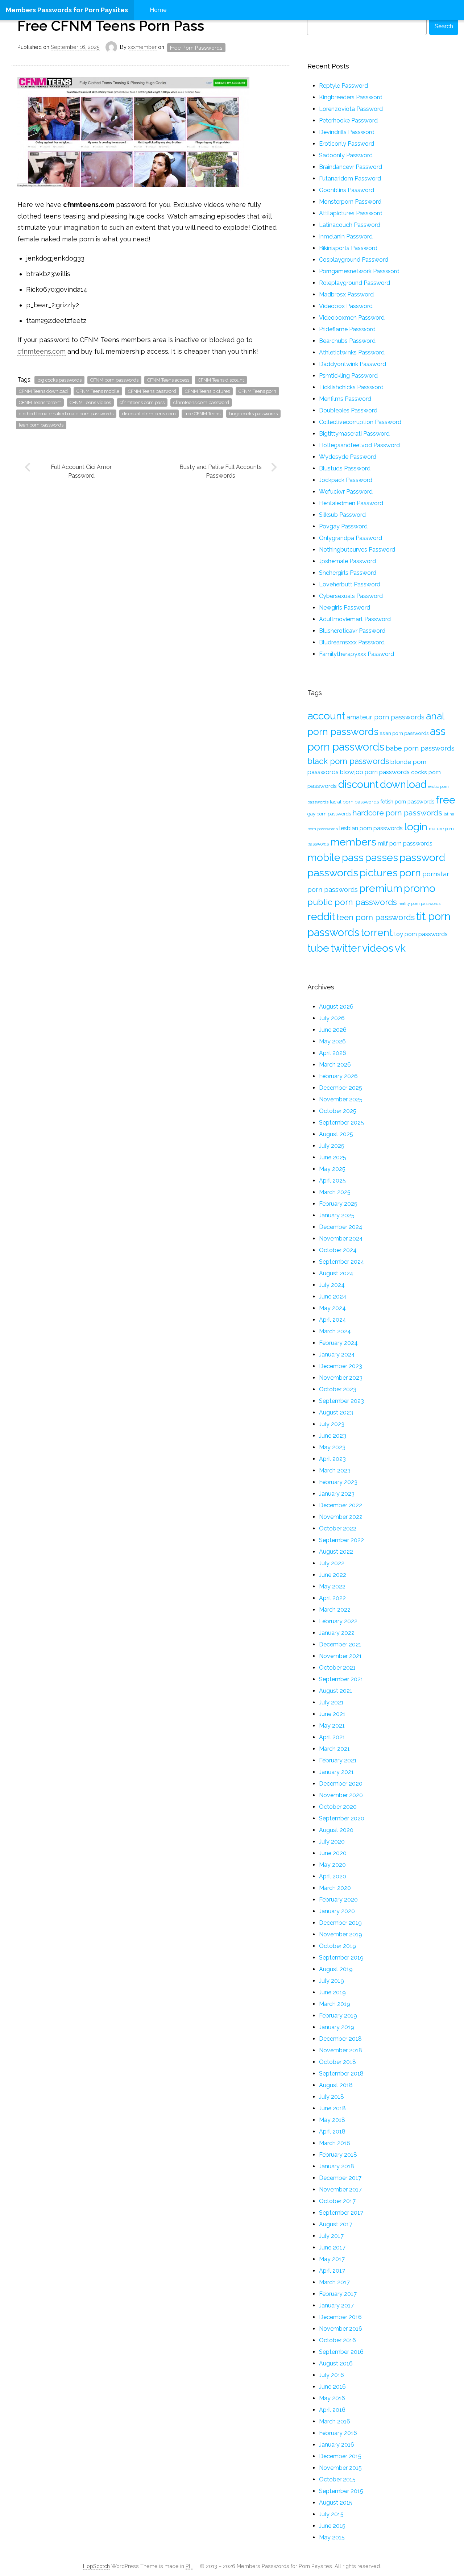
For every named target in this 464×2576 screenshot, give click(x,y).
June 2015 (332, 2526)
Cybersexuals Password (351, 596)
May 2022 (332, 1586)
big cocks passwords (59, 380)
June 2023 (333, 1436)
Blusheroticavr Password (352, 631)
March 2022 (335, 1610)
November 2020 (341, 1795)
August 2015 (336, 2503)
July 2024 (332, 1285)
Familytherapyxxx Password (357, 654)
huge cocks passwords (253, 414)
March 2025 (335, 1192)
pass (353, 857)
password (422, 857)
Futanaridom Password (350, 178)
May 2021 (332, 1726)
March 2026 (335, 1065)
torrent (377, 932)
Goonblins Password (347, 190)
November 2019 (341, 1934)
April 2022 (332, 1598)
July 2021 (331, 1702)
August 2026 (336, 1007)
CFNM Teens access (168, 380)
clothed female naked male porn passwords (66, 414)
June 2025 (333, 1157)
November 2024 (341, 1239)
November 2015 (340, 2468)
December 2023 (341, 1366)
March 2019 (335, 2004)
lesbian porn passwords (371, 828)
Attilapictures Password (351, 213)
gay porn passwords (329, 814)
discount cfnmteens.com (149, 414)
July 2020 (332, 1842)
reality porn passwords (419, 903)
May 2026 (332, 1041)
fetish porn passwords (407, 801)
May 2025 (332, 1169)
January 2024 (337, 1355)
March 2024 (335, 1331)
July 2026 (332, 1018)
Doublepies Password (348, 410)
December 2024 (341, 1227)
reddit (321, 917)
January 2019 (337, 2027)
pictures (379, 873)
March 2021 (334, 1749)
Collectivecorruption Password (360, 422)
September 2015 (341, 2491)
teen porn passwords (41, 425)
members (353, 842)
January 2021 (336, 1772)
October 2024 (338, 1250)
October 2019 (337, 1946)
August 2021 (336, 1691)
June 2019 (332, 1992)
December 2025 (341, 1088)
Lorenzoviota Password (351, 109)
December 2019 (340, 1923)
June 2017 (332, 2247)
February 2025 (338, 1204)
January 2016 (337, 2445)
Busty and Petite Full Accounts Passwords (221, 471)
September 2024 (342, 1262)
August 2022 (336, 1552)
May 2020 (332, 1865)
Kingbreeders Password (351, 97)
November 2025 (341, 1099)
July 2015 (331, 2514)
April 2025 (332, 1181)
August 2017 (336, 2224)
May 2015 (332, 2537)
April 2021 (332, 1737)
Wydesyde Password (348, 457)
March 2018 (335, 2143)
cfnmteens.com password (201, 402)
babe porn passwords (420, 748)
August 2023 (336, 1412)
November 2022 (341, 1517)
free (446, 800)
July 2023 (332, 1424)
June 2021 (332, 1714)
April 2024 (333, 1320)
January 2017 (336, 2305)
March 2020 (335, 1888)
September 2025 (341, 1123)
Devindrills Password (347, 132)
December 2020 (341, 1784)
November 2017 (340, 2189)
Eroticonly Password (347, 144)
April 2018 (332, 2132)
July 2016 (332, 2375)
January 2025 (337, 1215)
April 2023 (332, 1459)
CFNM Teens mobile (98, 391)
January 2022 (337, 1633)
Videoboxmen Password (352, 318)
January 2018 (337, 2166)
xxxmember (143, 47)
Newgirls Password (345, 608)
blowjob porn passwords (375, 772)
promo (420, 888)
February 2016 (338, 2433)
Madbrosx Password (346, 294)
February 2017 (338, 2294)
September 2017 (341, 2213)
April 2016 (332, 2410)
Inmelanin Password (346, 236)
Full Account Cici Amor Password (81, 471)
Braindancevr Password (351, 167)
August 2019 (336, 1969)
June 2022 (333, 1575)
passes (382, 857)
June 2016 (332, 2387)
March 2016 (335, 2421)
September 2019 (341, 1958)
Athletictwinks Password (352, 352)
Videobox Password (346, 306)
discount (358, 784)
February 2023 (338, 1482)
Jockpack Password (346, 480)
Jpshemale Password (347, 561)
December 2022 (341, 1505)
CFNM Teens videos (90, 402)
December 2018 (340, 2039)
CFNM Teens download (43, 391)
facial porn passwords (354, 802)
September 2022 (341, 1540)
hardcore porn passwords (397, 813)
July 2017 (331, 2236)
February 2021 (338, 1760)
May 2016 (332, 2398)
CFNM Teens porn (257, 391)
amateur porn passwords (386, 717)
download (403, 784)
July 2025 (332, 1146)
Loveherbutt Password (350, 584)
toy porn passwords (421, 934)
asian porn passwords (404, 733)
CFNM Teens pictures (207, 391)
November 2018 (341, 2050)
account (326, 716)
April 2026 (333, 1053)
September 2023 (341, 1401)
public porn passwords (352, 902)
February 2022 (338, 1621)
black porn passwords (348, 761)
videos (378, 948)
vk (400, 948)
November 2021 (340, 1656)
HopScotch (96, 2566)
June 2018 (332, 2108)
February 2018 (338, 2155)
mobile (324, 857)
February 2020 (338, 1900)
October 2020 (338, 1807)
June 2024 (333, 1297)
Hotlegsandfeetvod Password (359, 445)
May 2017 (332, 2259)
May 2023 (332, 1447)
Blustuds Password (345, 468)
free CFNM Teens (202, 414)
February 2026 (338, 1076)
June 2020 (333, 1853)
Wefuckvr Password (346, 492)
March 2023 (335, 1470)
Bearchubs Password (347, 341)
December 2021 (340, 1644)
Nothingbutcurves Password (357, 550)
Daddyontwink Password (353, 364)
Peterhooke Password (348, 121)
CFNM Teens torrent (40, 402)
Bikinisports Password (348, 248)
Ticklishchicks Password (351, 387)
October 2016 (337, 2340)
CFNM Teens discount (221, 380)
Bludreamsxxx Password (352, 642)
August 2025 (336, 1134)
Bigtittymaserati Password (354, 434)
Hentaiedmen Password (351, 503)
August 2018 (336, 2085)
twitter (346, 948)
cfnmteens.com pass (142, 402)
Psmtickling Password (348, 376)
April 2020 (333, 1876)
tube (318, 948)
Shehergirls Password (348, 573)
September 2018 (341, 2074)
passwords (333, 873)
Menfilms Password (345, 399)
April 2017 (332, 2271)
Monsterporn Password (350, 202)
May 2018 (332, 2120)
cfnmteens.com (42, 351)
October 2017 (337, 2201)
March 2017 (334, 2282)
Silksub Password (342, 515)
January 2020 (337, 1911)
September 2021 (341, 1679)
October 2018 (337, 2062)
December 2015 (340, 2456)
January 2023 (337, 1494)
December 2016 (340, 2317)
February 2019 (338, 2016)
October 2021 (337, 1668)
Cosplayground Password (354, 260)
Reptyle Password (343, 86)
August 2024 (336, 1273)
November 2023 (341, 1378)
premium (381, 888)
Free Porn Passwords (196, 48)
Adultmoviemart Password (355, 619)
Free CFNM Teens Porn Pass (111, 26)
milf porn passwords (405, 844)
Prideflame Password (347, 329)
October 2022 (338, 1528)
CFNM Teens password (152, 391)
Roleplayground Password (355, 283)
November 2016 (341, 2329)
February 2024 (338, 1343)
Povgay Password (343, 526)
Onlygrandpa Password (351, 538)
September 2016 (341, 2352)
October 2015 (337, 2479)
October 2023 (338, 1389)
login (416, 827)
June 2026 (333, 1030)
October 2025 (338, 1111)
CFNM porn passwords (114, 380)
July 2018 (332, 2097)
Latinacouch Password (350, 225)
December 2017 (340, 2178)
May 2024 (332, 1308)
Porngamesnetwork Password (359, 271)
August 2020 (336, 1830)
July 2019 (332, 1981)
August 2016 (336, 2363)
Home (158, 10)
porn (410, 873)
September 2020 (342, 1818)
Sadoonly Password (346, 155)
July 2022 (332, 1563)
